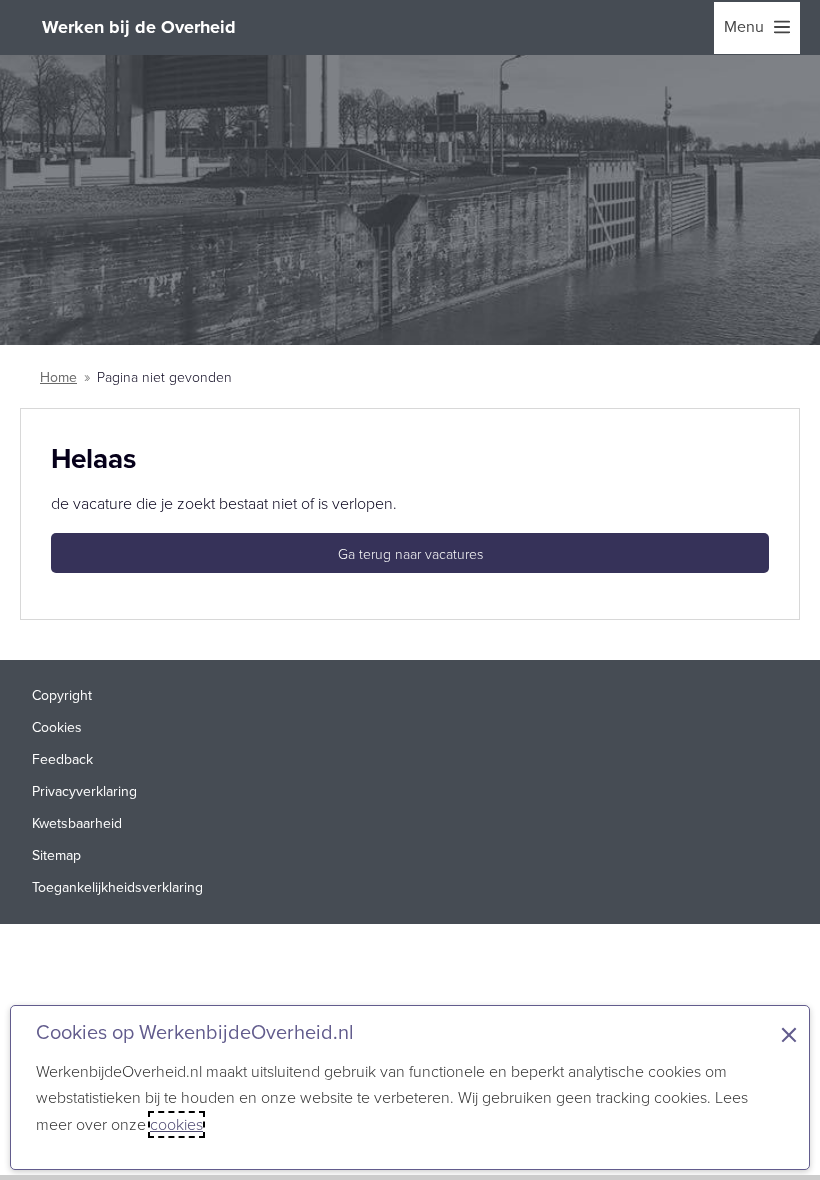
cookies (176, 1124)
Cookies (57, 727)
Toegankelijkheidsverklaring (117, 887)
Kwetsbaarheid (77, 823)
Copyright (62, 695)
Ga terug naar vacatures (410, 554)
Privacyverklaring (84, 791)
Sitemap (56, 855)
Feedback (62, 759)
